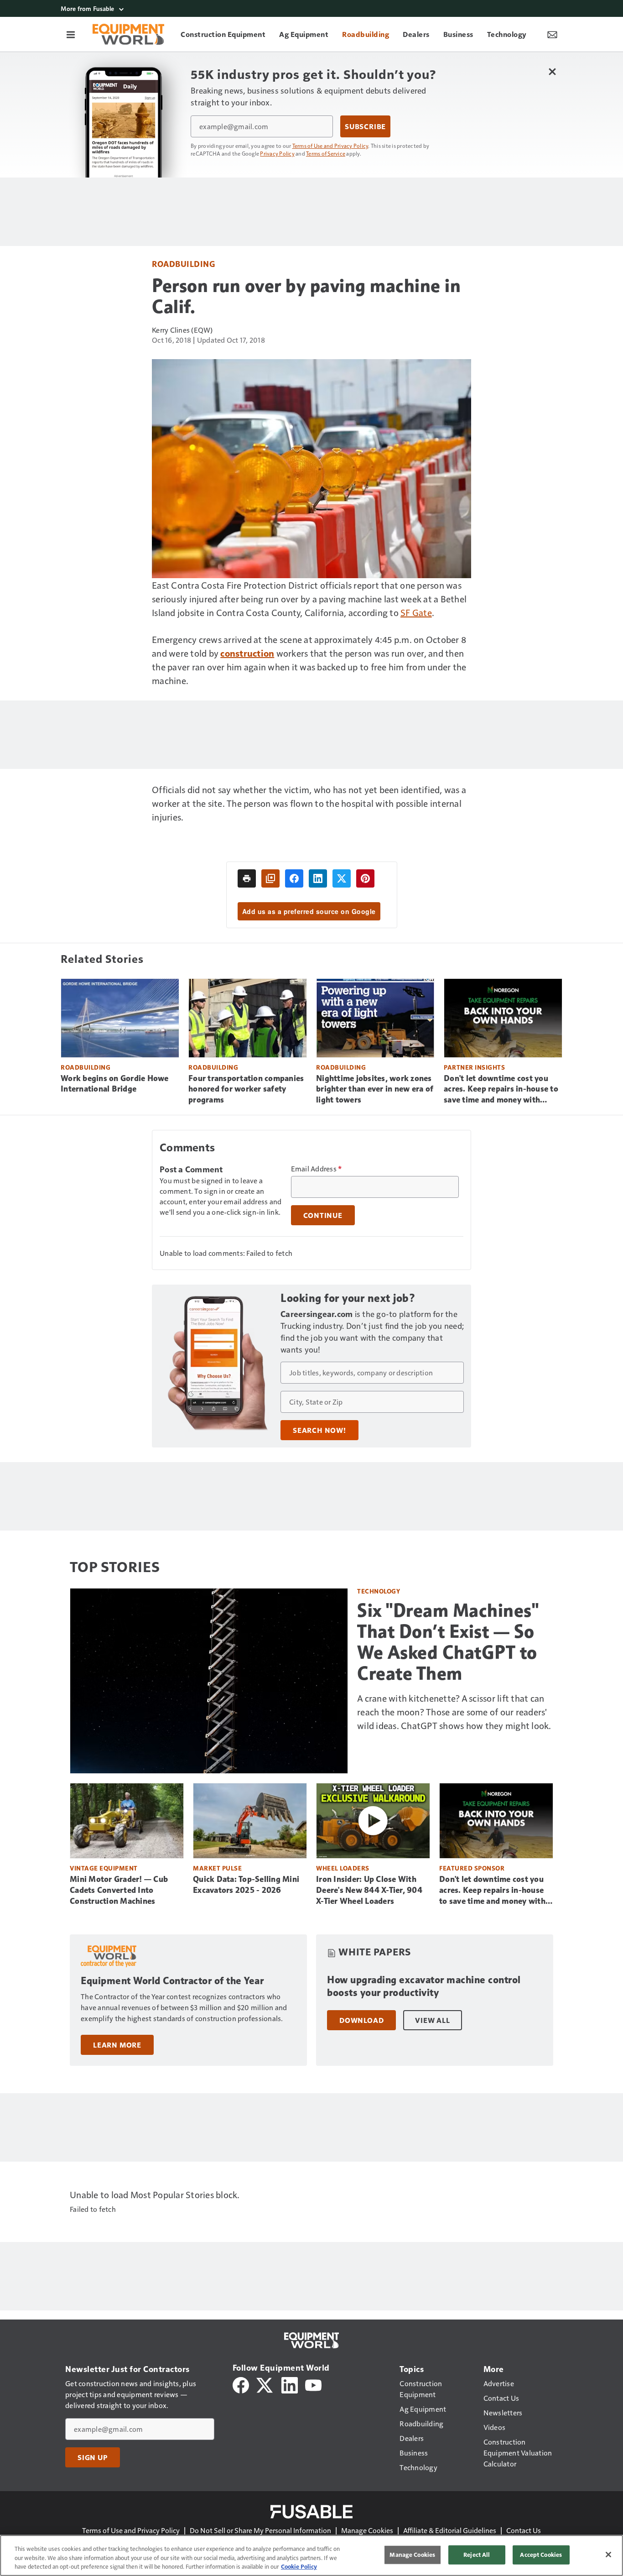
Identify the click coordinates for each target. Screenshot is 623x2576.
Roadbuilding (183, 264)
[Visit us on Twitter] (265, 2384)
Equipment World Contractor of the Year (172, 1981)
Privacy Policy (277, 153)
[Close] (608, 2555)
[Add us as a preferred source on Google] (270, 878)
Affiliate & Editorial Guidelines (450, 2530)
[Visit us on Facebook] (241, 2384)
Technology (379, 1591)
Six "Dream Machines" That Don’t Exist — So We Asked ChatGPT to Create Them (448, 1642)
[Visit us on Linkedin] (290, 2384)
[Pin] (365, 878)
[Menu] (71, 34)
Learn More (117, 2045)
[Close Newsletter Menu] (552, 71)
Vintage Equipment (104, 1868)
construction (247, 653)
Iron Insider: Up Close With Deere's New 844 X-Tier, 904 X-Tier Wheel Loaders (369, 1890)
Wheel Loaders (343, 1868)
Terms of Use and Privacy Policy (330, 146)
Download (361, 2020)
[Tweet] (342, 878)
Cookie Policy (299, 2566)
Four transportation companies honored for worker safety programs (246, 1089)
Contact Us (524, 2530)
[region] (311, 2555)
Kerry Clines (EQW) (182, 330)
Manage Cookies (367, 2530)
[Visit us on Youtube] (313, 2384)
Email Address (317, 1169)
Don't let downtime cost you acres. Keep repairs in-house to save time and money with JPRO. (501, 1090)
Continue (323, 1215)
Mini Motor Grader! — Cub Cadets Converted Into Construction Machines (119, 1890)
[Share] (294, 878)
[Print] (247, 878)
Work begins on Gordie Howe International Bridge (115, 1084)
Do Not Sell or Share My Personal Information (260, 2530)
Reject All (477, 2555)
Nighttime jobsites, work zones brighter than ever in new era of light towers (375, 1089)
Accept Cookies (541, 2555)
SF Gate (416, 612)
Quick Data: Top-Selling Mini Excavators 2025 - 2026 (246, 1885)
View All (432, 2020)
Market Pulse (217, 1868)
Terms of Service (326, 153)
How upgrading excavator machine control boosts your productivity (424, 1986)
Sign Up (93, 2457)
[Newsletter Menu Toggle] (552, 34)
